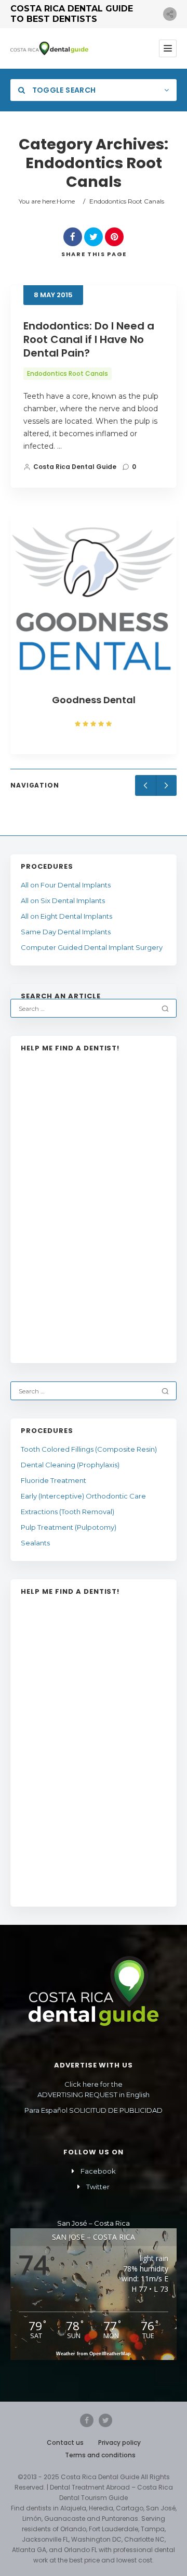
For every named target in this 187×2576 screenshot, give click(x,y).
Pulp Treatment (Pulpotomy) (69, 1527)
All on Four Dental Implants (66, 885)
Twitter (98, 2187)
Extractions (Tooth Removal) (68, 1512)
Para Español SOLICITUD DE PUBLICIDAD (94, 2110)
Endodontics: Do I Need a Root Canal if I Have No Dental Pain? (89, 339)
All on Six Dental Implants (63, 900)
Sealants (35, 1543)
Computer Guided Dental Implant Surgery (92, 947)
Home (66, 201)
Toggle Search (63, 90)
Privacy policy (119, 2442)
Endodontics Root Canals (68, 373)
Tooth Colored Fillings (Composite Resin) (89, 1449)
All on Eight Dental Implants (66, 916)
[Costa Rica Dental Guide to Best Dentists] (49, 48)
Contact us (65, 2442)
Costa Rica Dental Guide (75, 467)
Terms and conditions (100, 2455)
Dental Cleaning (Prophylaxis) (70, 1465)
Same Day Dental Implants (66, 932)
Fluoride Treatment (54, 1480)
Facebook (98, 2171)
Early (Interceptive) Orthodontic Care (83, 1496)
